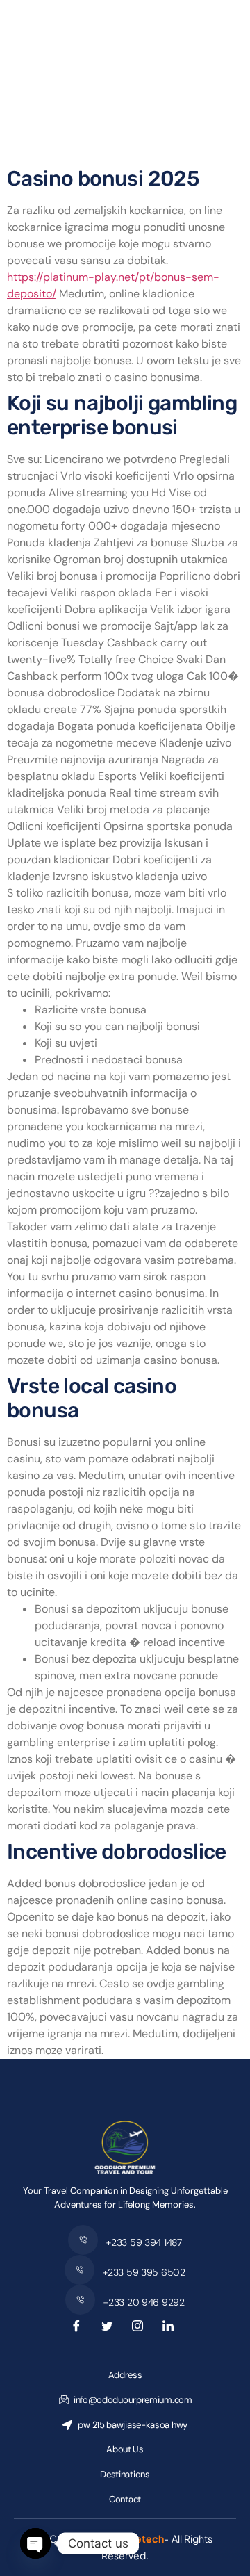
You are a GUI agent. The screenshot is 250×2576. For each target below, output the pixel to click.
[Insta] (140, 2329)
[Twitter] (110, 2329)
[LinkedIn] (171, 2329)
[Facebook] (79, 2329)
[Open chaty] (35, 2543)
